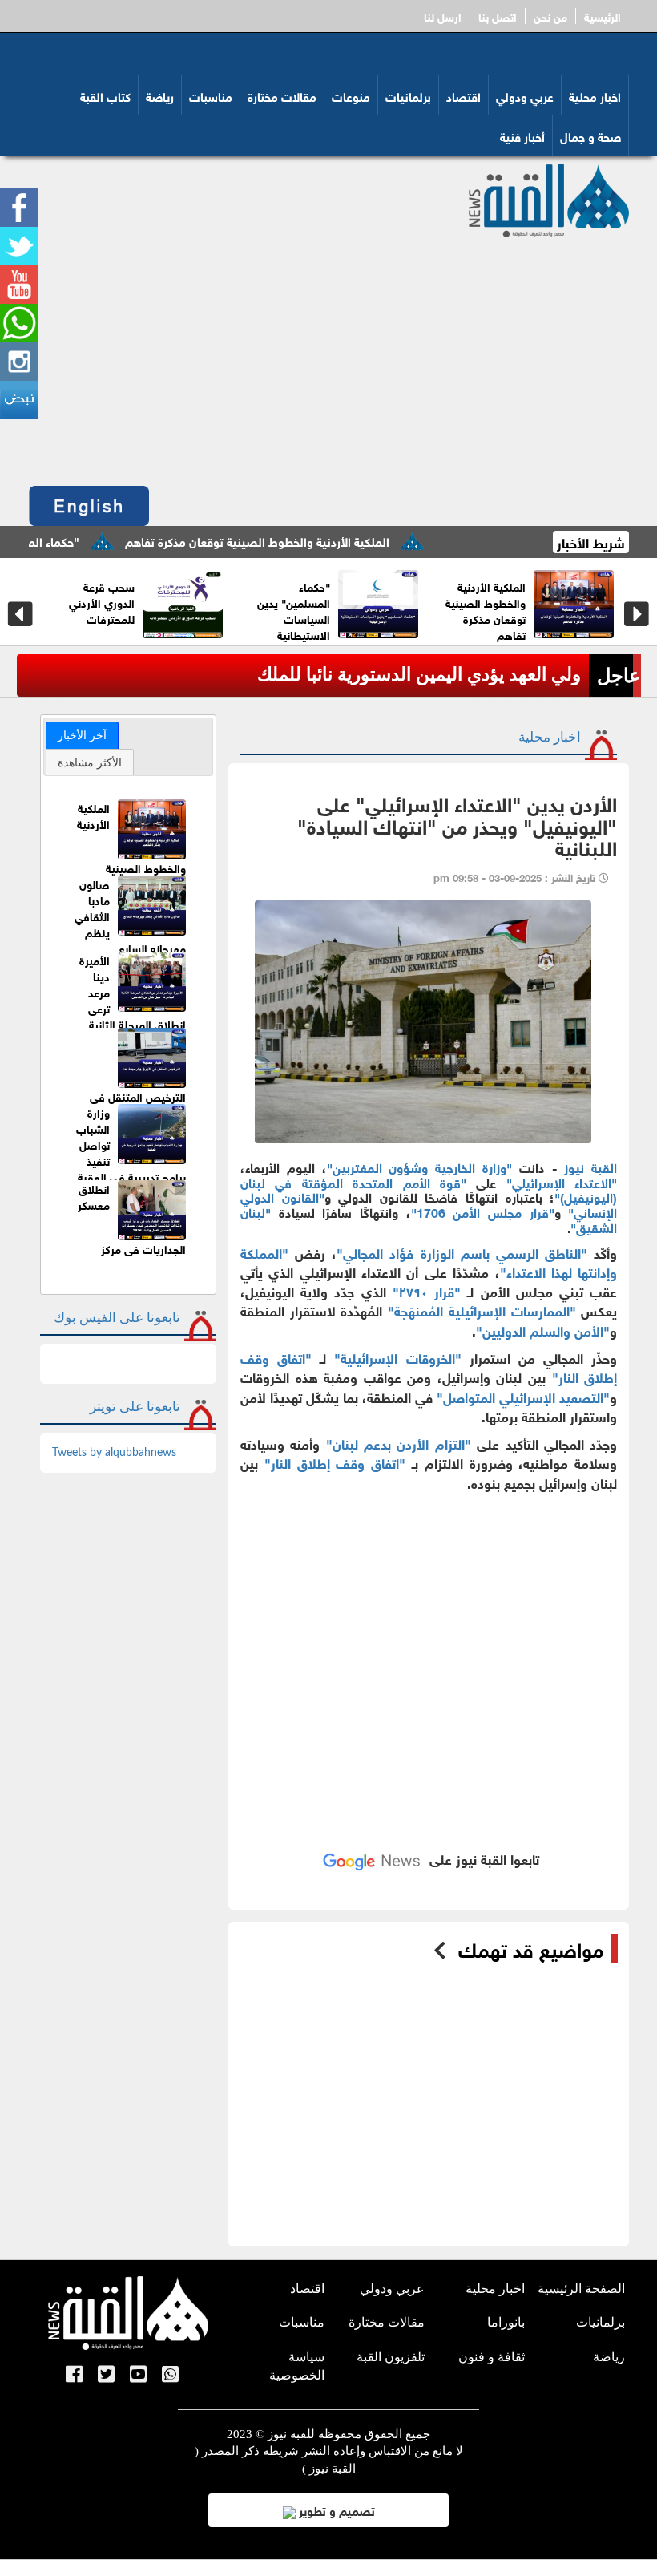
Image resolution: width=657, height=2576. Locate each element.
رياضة (160, 95)
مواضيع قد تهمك (531, 1948)
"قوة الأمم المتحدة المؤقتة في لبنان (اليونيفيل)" (429, 1189)
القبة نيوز (590, 1166)
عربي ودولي (525, 95)
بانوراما (506, 2322)
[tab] (82, 735)
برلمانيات (408, 95)
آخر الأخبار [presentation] (82, 735)
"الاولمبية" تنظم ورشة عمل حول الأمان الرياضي (292, 602)
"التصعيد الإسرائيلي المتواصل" (523, 1396)
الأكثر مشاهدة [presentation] (90, 762)
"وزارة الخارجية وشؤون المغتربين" (419, 1166)
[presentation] (20, 614)
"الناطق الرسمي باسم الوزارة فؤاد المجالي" (462, 1252)
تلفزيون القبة (391, 2357)
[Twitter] (106, 2376)
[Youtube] (138, 2376)
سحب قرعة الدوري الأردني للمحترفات (492, 602)
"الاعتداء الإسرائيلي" (562, 1181)
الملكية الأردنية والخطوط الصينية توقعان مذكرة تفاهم (314, 540)
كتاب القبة (105, 95)
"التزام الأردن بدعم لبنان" (399, 1443)
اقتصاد (464, 95)
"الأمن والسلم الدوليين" (543, 1330)
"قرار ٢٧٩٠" (427, 1290)
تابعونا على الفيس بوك (117, 1318)
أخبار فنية (522, 135)
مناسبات (211, 95)
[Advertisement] (329, 358)
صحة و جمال (590, 135)
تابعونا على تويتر (135, 1407)
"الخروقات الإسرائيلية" (397, 1357)
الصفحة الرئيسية (581, 2289)
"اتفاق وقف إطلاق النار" (335, 1462)
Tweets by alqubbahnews (114, 1453)
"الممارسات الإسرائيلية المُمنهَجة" (482, 1310)
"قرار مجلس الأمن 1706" (483, 1211)
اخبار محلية (595, 95)
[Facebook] (74, 2376)
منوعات (351, 95)
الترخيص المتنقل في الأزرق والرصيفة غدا (138, 1104)
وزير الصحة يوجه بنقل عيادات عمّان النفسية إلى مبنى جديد (360, 675)
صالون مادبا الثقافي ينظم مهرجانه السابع (101, 602)
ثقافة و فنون (492, 2357)
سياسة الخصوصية (297, 2366)
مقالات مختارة (282, 95)
